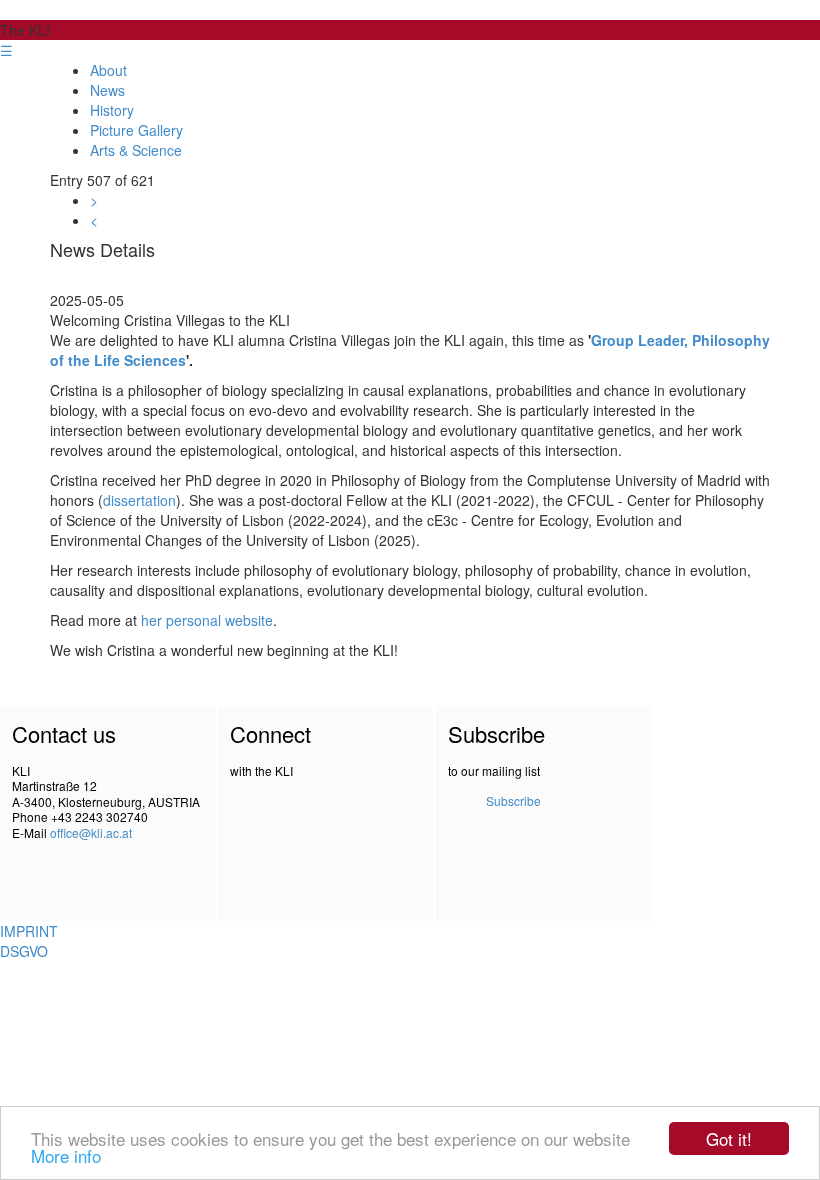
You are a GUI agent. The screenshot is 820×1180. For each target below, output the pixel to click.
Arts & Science (136, 150)
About (108, 70)
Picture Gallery (136, 130)
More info (66, 1155)
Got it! (729, 1138)
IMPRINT (29, 931)
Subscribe (513, 800)
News (107, 90)
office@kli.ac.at (91, 832)
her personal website (207, 620)
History (112, 110)
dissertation (139, 500)
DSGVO (24, 951)
